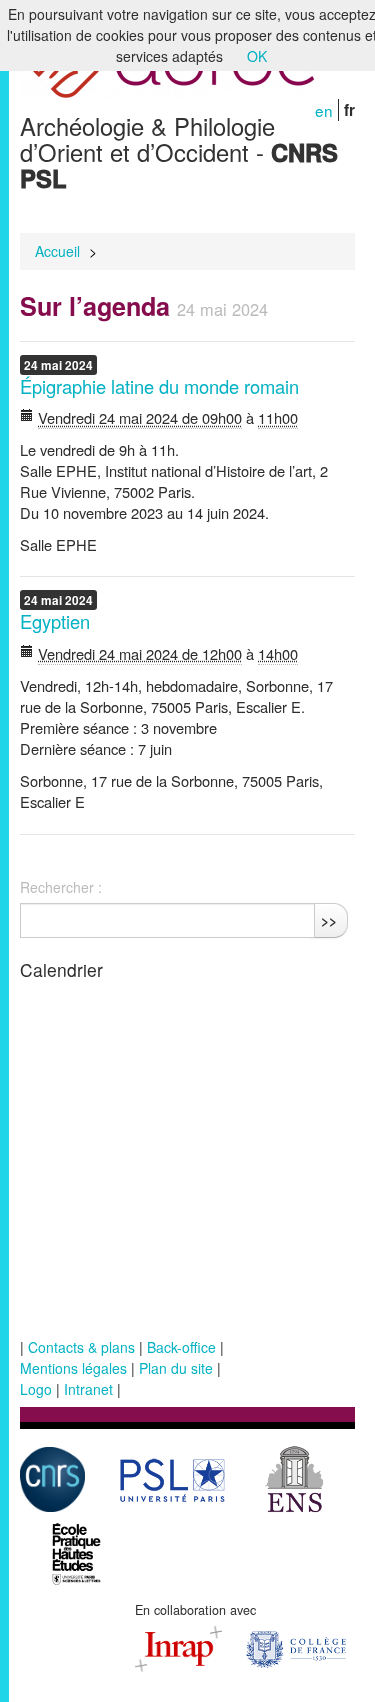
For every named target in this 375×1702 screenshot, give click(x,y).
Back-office (181, 1347)
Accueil (57, 251)
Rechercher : (61, 887)
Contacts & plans (81, 1347)
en (324, 110)
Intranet (88, 1389)
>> (329, 920)
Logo (36, 1389)
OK (257, 56)
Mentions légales (73, 1368)
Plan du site (176, 1368)
